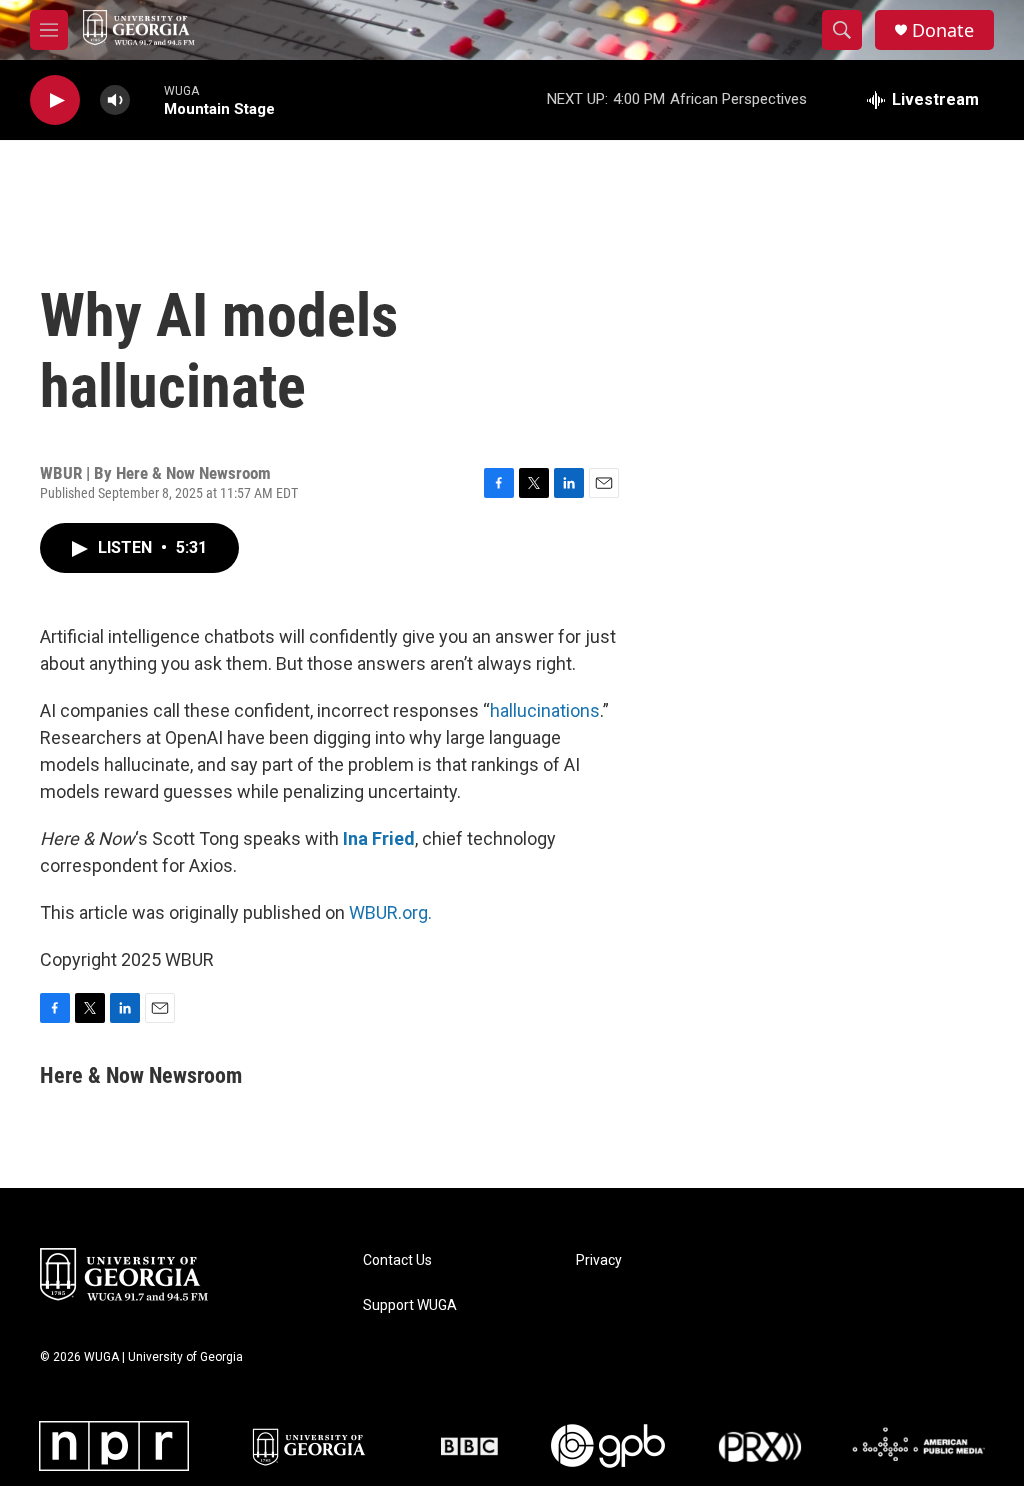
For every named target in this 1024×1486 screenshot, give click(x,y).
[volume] (115, 100)
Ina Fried (379, 838)
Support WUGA (410, 1305)
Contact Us (397, 1260)
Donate (943, 30)
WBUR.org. (390, 912)
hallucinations (545, 710)
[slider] (147, 99)
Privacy (599, 1260)
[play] (55, 100)
